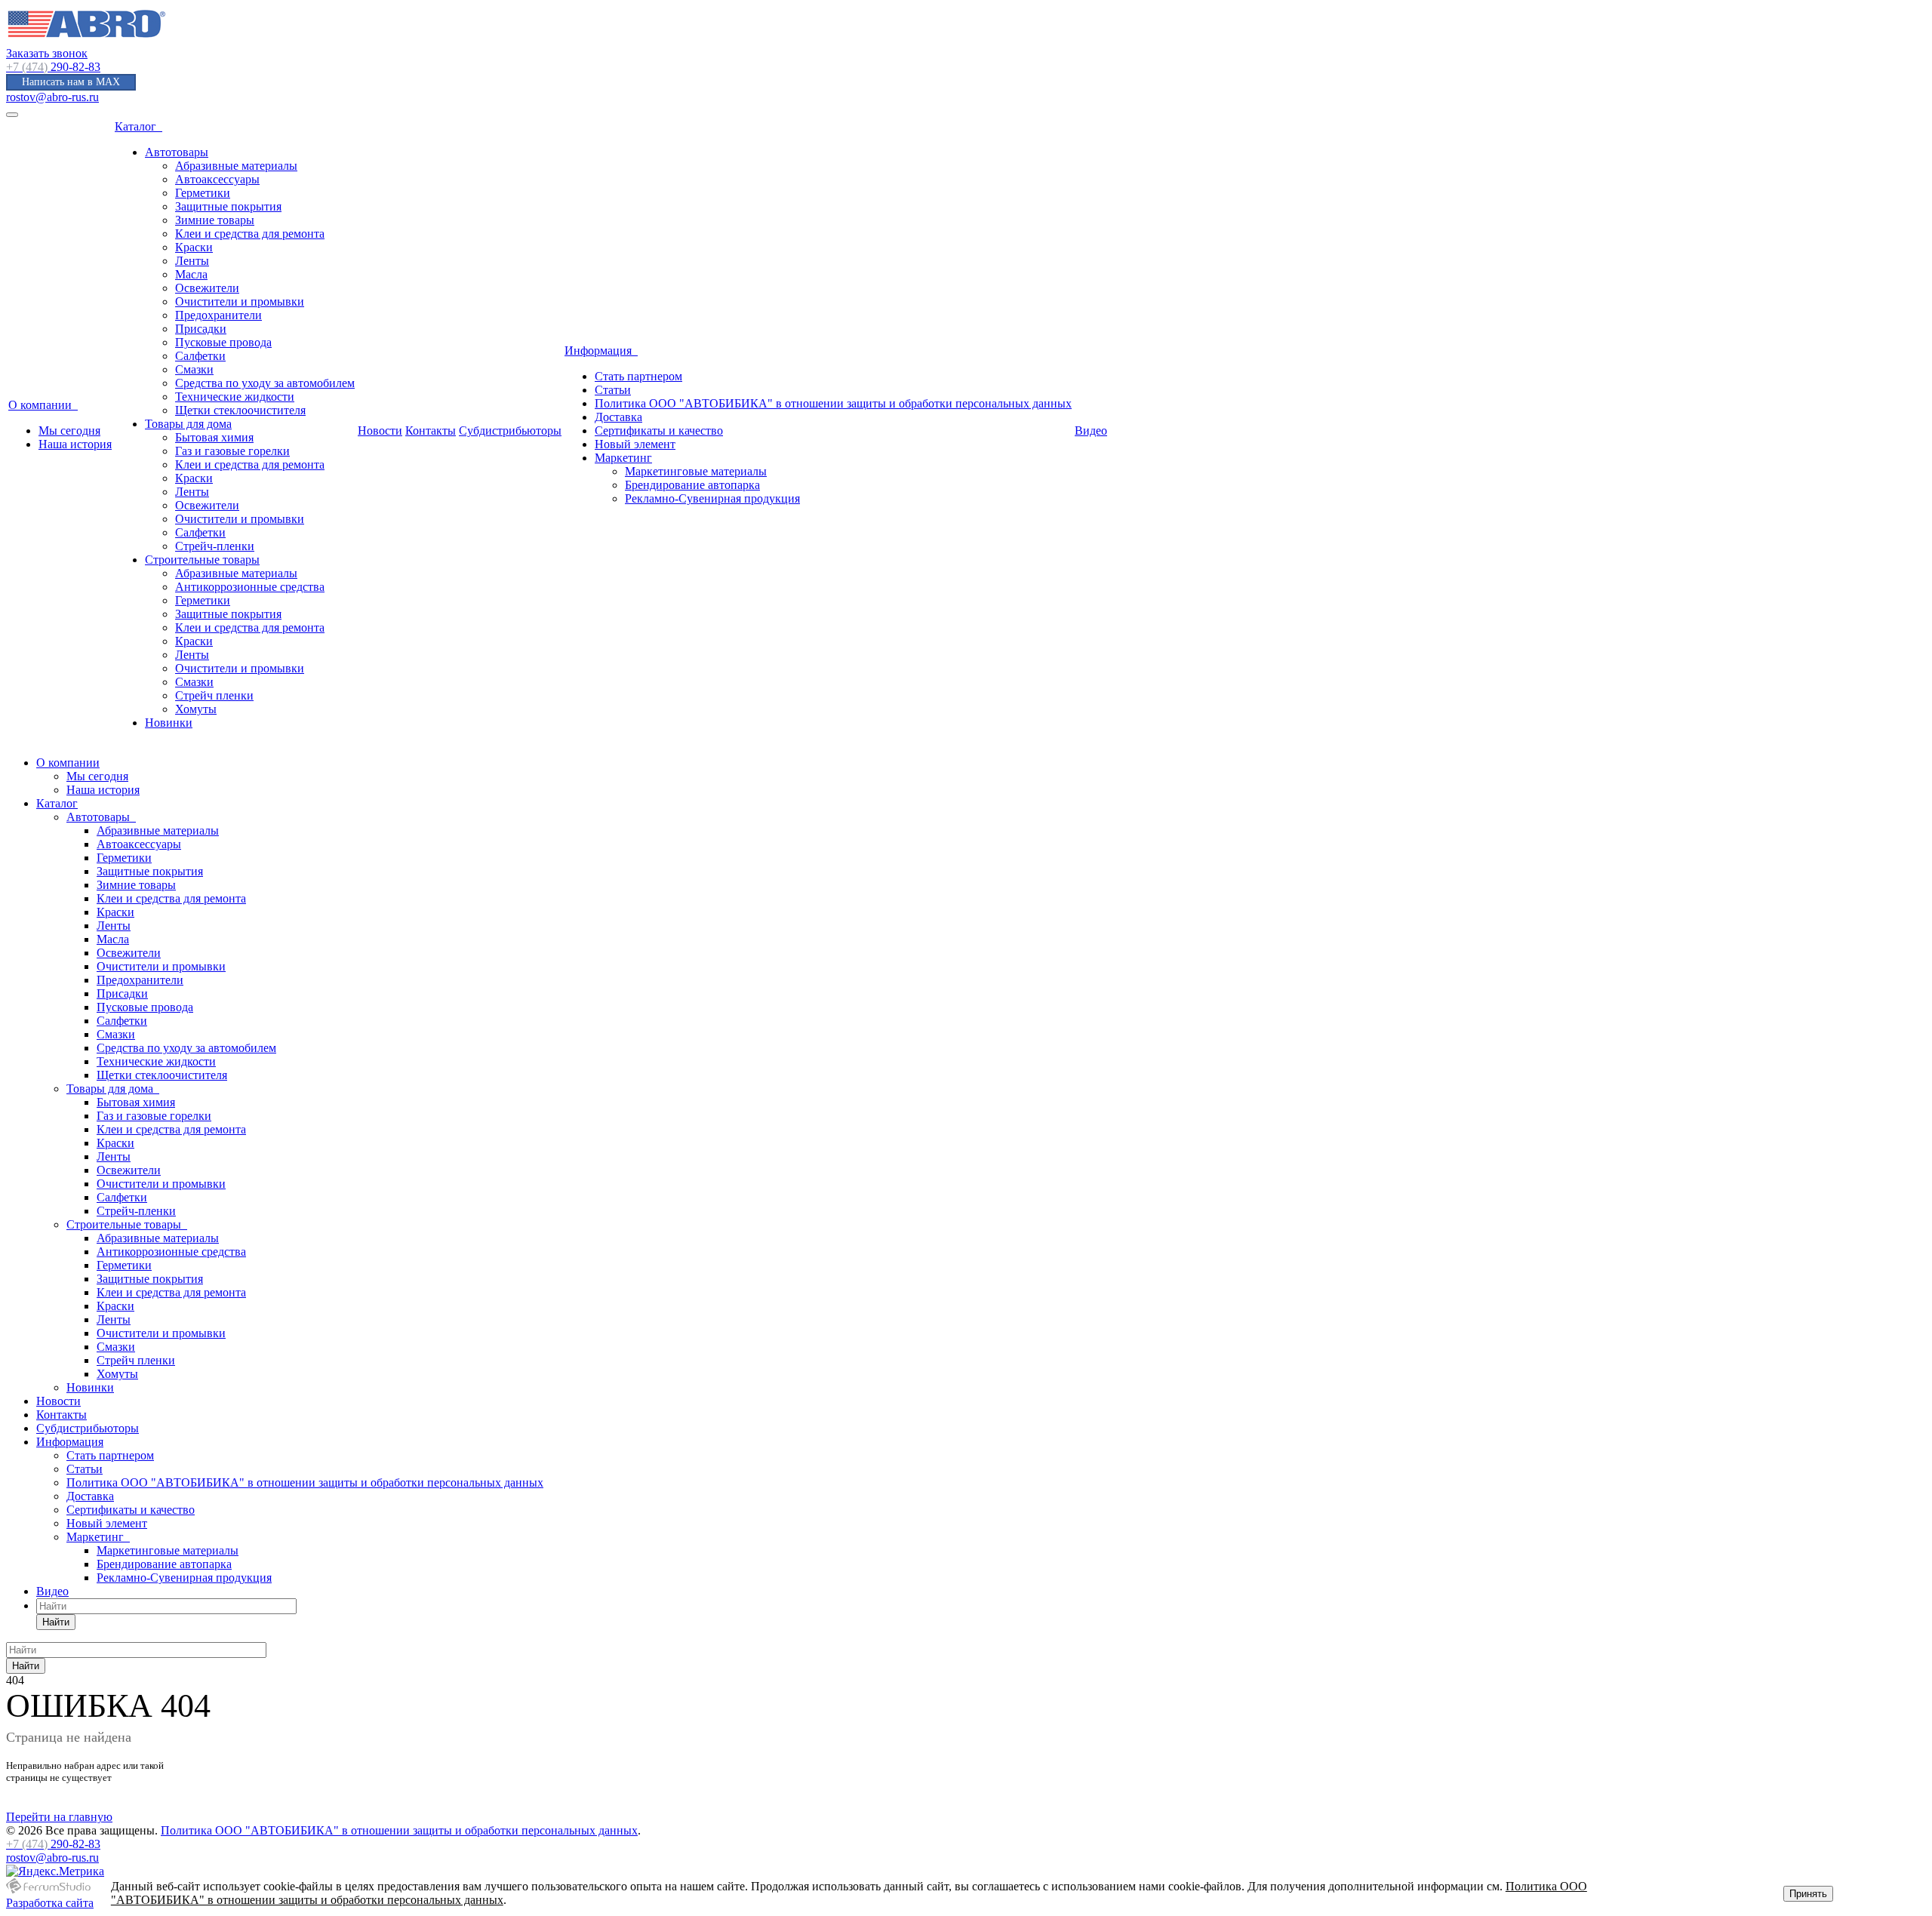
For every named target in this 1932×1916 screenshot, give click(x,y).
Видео (1091, 431)
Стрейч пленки (214, 695)
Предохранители (218, 315)
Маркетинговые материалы (696, 471)
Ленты (192, 261)
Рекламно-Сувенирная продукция (712, 498)
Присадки (201, 329)
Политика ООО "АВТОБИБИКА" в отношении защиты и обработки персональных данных (833, 403)
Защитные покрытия (228, 206)
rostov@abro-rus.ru (52, 97)
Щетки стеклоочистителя (240, 410)
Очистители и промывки (240, 301)
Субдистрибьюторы (510, 431)
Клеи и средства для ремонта (250, 234)
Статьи (613, 390)
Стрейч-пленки (215, 546)
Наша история (75, 444)
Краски (194, 247)
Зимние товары (215, 220)
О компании (43, 405)
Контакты (431, 431)
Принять (1808, 1894)
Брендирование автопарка (692, 485)
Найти (56, 1622)
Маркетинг (623, 458)
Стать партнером (638, 376)
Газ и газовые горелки (232, 451)
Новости (380, 431)
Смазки (194, 369)
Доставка (618, 417)
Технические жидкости (235, 397)
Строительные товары (202, 560)
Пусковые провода (223, 342)
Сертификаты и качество (659, 431)
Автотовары (177, 152)
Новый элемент (635, 444)
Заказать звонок (47, 53)
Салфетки (200, 356)
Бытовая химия (214, 437)
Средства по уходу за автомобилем (265, 383)
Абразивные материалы (236, 166)
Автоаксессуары (217, 179)
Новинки (169, 723)
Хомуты (196, 709)
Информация (601, 351)
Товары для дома (188, 424)
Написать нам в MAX (71, 82)
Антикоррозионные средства (250, 587)
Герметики (203, 193)
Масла (191, 274)
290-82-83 (53, 67)
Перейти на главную (59, 1817)
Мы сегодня (69, 431)
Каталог (138, 126)
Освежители (207, 288)
